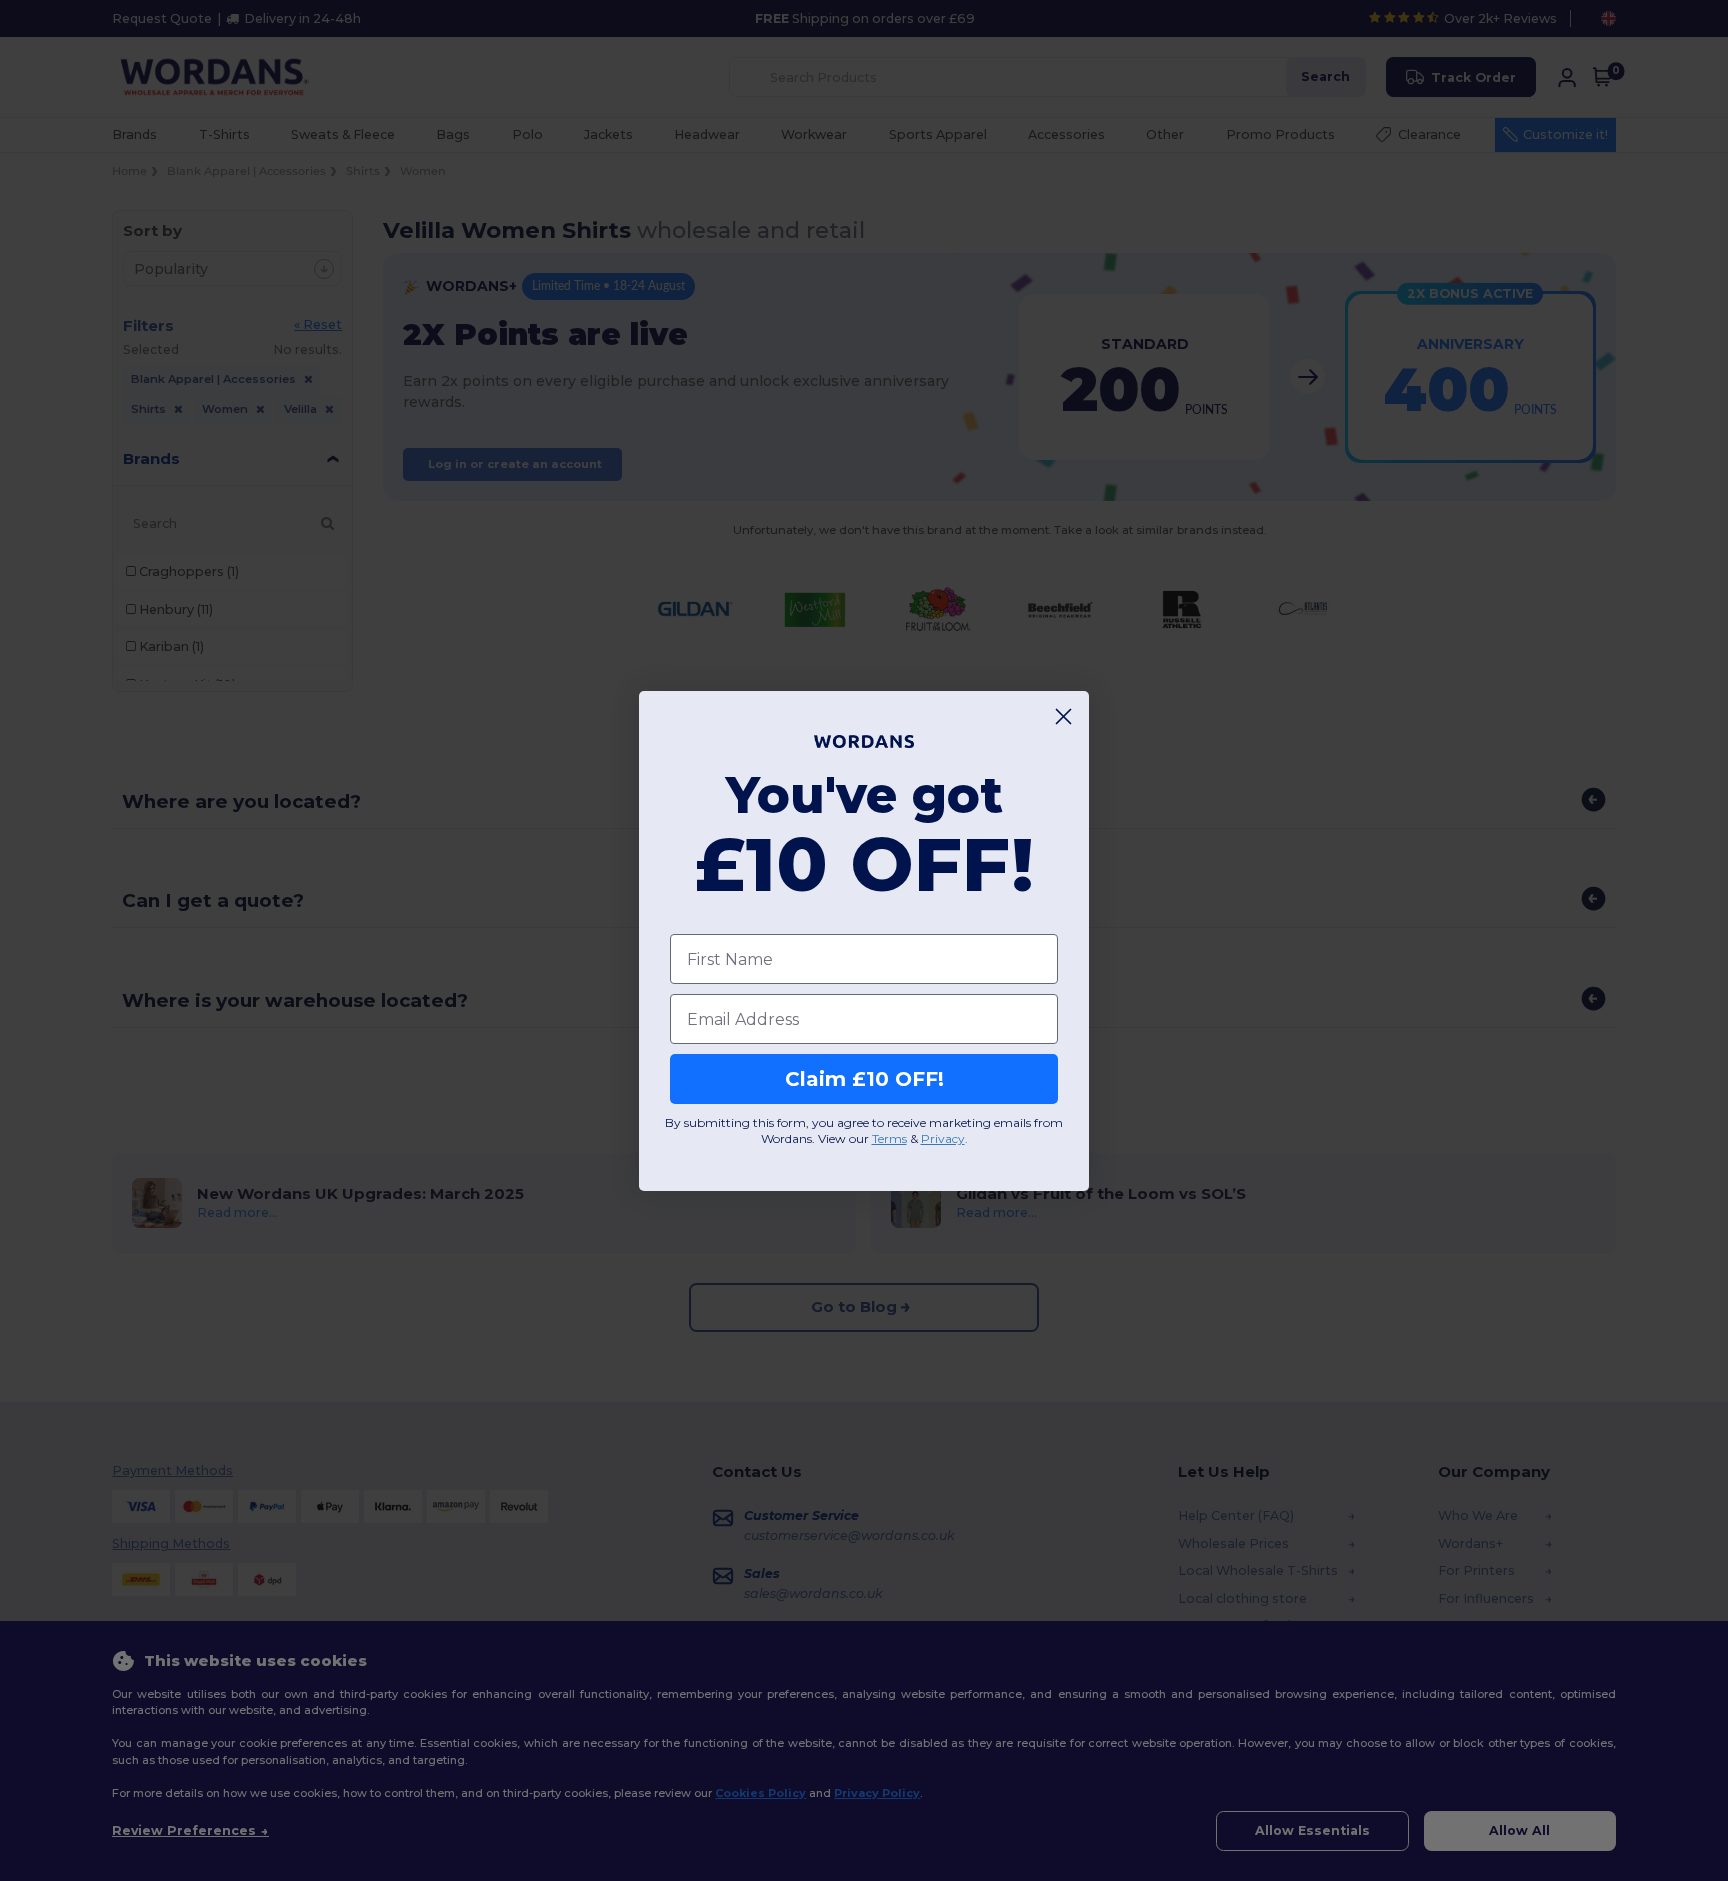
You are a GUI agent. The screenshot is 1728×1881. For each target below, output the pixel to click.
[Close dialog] (1063, 716)
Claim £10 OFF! (864, 1079)
